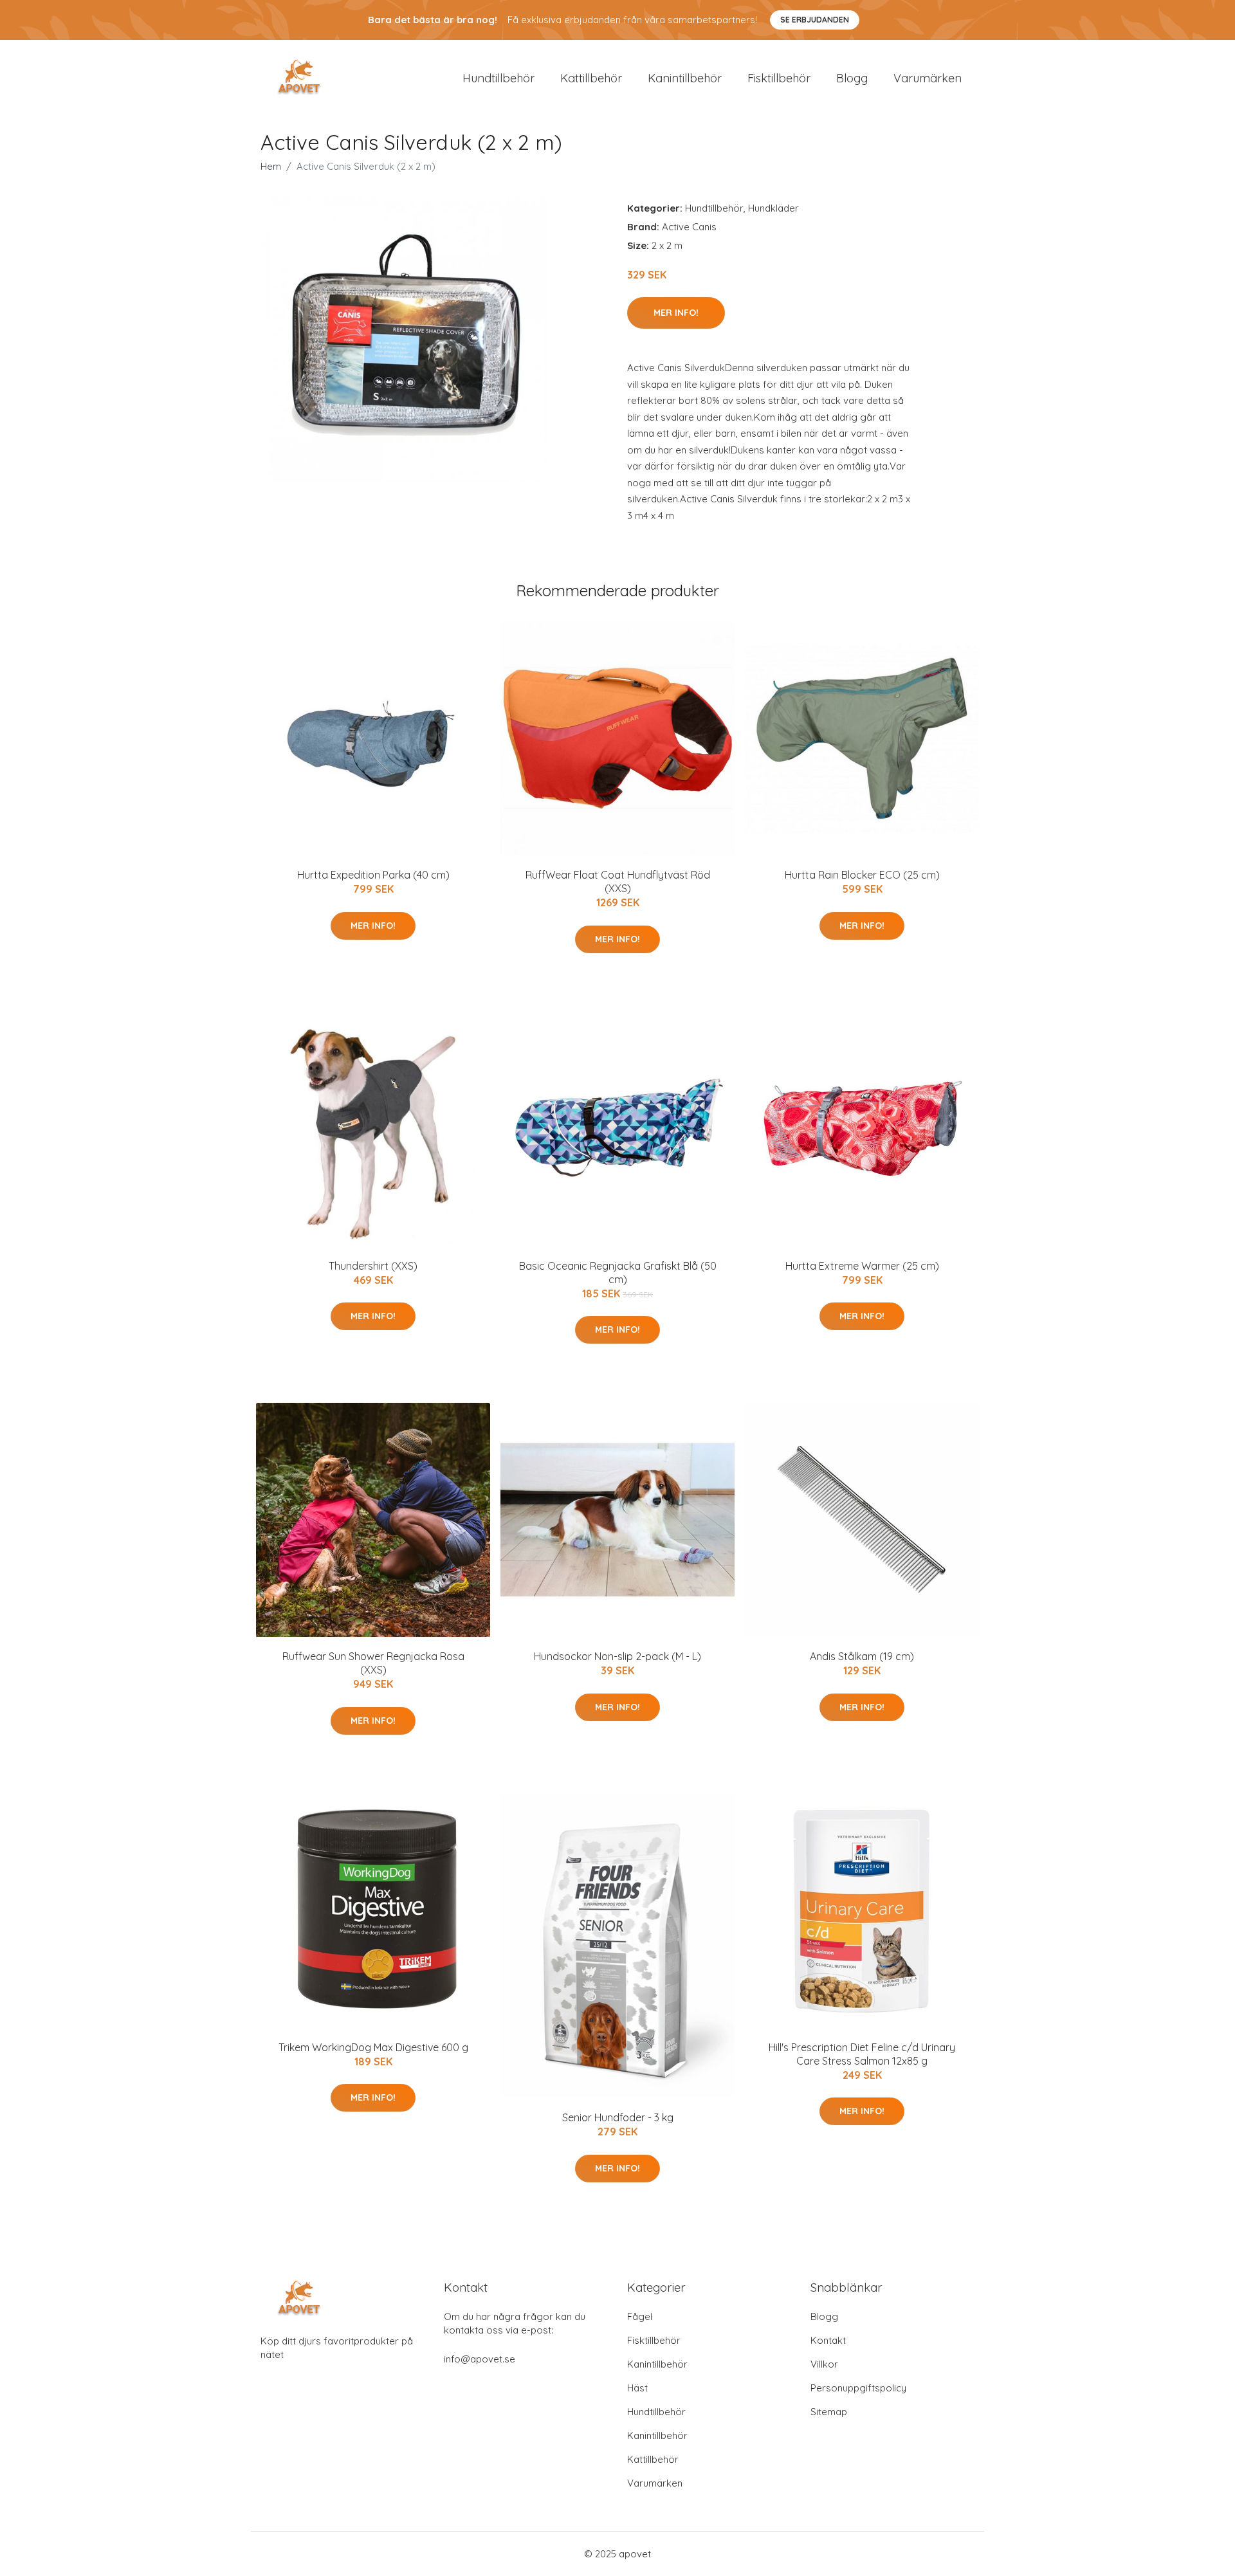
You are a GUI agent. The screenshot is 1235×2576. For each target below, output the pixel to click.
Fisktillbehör (779, 78)
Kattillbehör (591, 78)
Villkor (824, 2364)
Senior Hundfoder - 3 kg (618, 2117)
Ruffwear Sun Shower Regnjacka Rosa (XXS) (373, 1663)
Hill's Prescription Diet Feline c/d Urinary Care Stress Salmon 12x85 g (862, 2054)
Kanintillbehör (685, 78)
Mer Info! (676, 313)
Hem (271, 166)
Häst (637, 2388)
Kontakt (828, 2340)
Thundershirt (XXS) (373, 1266)
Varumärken (928, 78)
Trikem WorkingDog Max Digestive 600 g (373, 2047)
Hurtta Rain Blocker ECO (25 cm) (862, 875)
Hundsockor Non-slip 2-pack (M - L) (617, 1656)
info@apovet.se (480, 2359)
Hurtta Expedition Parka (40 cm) (373, 875)
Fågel (640, 2316)
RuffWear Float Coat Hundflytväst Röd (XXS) (618, 882)
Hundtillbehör (499, 78)
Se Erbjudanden (815, 20)
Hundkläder (773, 208)
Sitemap (829, 2412)
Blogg (852, 78)
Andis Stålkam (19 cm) (862, 1656)
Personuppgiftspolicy (858, 2388)
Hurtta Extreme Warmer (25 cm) (862, 1266)
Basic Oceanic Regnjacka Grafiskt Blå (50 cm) (618, 1273)
